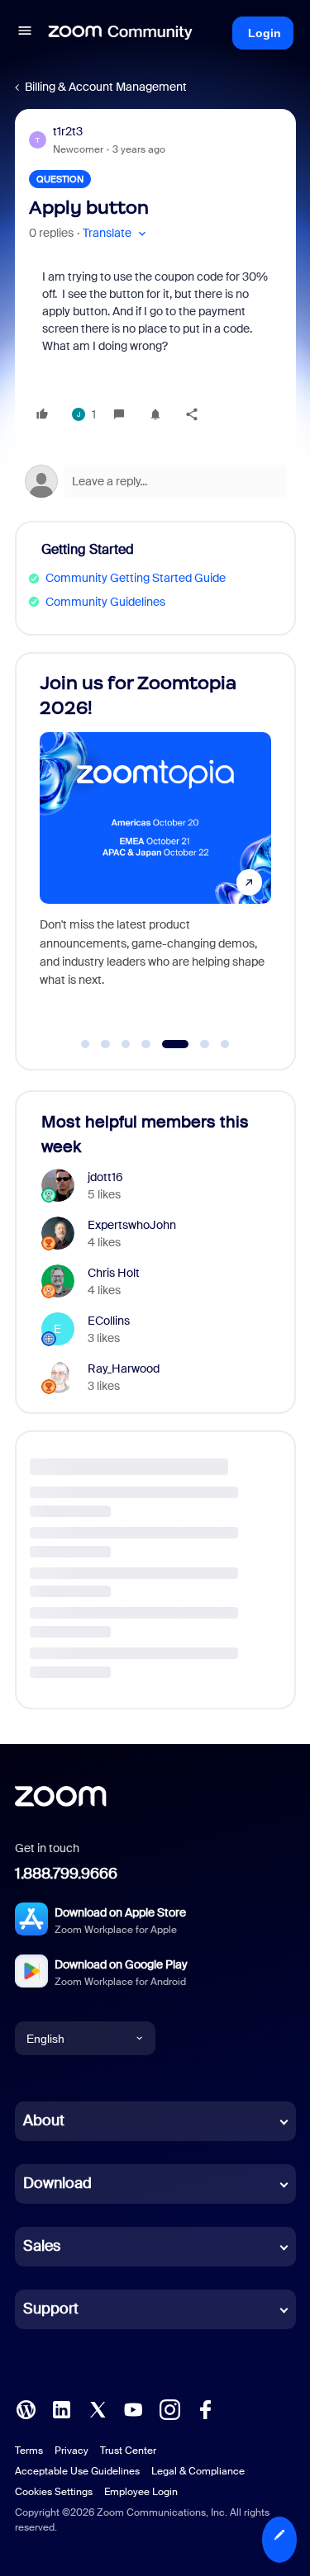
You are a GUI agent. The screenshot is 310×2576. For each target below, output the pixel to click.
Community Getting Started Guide (136, 578)
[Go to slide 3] (126, 1044)
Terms (29, 2451)
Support (51, 2309)
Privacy (72, 2451)
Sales (42, 2246)
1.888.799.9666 (66, 1874)
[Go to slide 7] (225, 1044)
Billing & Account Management (106, 87)
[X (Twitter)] (98, 2408)
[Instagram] (169, 2408)
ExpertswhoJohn (132, 1225)
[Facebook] (205, 2408)
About (44, 2120)
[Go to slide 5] (166, 1044)
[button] (25, 33)
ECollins (109, 1321)
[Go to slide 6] (196, 1044)
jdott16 (105, 1177)
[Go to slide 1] (85, 1044)
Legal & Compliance (198, 2471)
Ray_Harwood (124, 1368)
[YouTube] (133, 2408)
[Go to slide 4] (146, 1044)
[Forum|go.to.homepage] (121, 33)
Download (57, 2183)
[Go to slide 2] (106, 1044)
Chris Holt (114, 1273)
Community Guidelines (105, 602)
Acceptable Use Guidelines (77, 2471)
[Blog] (26, 2408)
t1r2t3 (68, 131)
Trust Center (128, 2451)
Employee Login (141, 2492)
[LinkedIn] (61, 2408)
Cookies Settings (54, 2492)
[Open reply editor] (155, 481)
